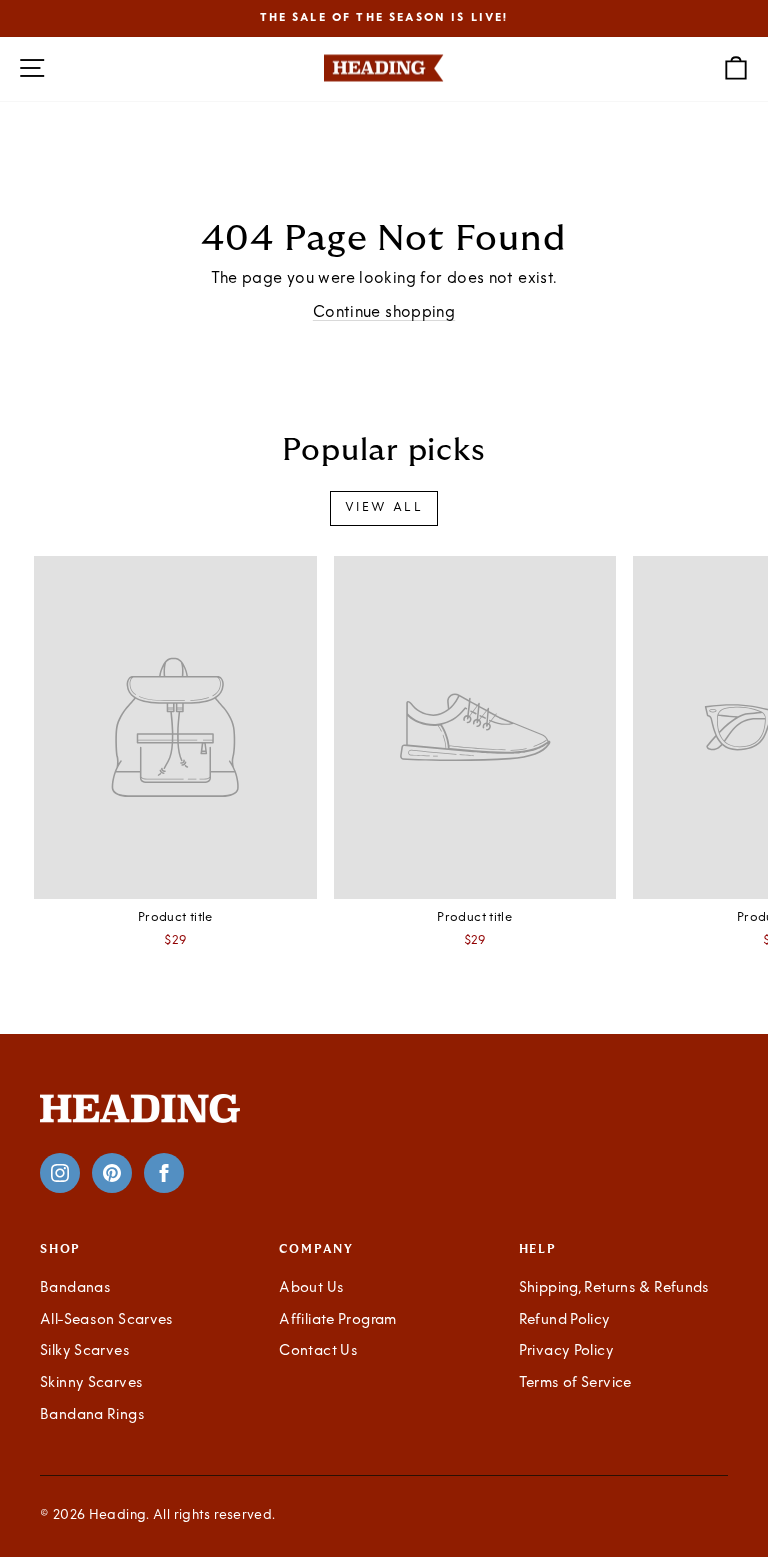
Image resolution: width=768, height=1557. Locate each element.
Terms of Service (575, 1383)
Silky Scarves (85, 1351)
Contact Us (318, 1351)
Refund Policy (565, 1320)
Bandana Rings (92, 1415)
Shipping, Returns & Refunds (614, 1288)
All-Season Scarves (107, 1320)
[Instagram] (60, 1173)
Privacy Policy (566, 1351)
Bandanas (75, 1288)
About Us (311, 1288)
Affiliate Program (337, 1320)
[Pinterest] (112, 1173)
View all (384, 508)
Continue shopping (384, 313)
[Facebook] (164, 1173)
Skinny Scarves (91, 1383)
